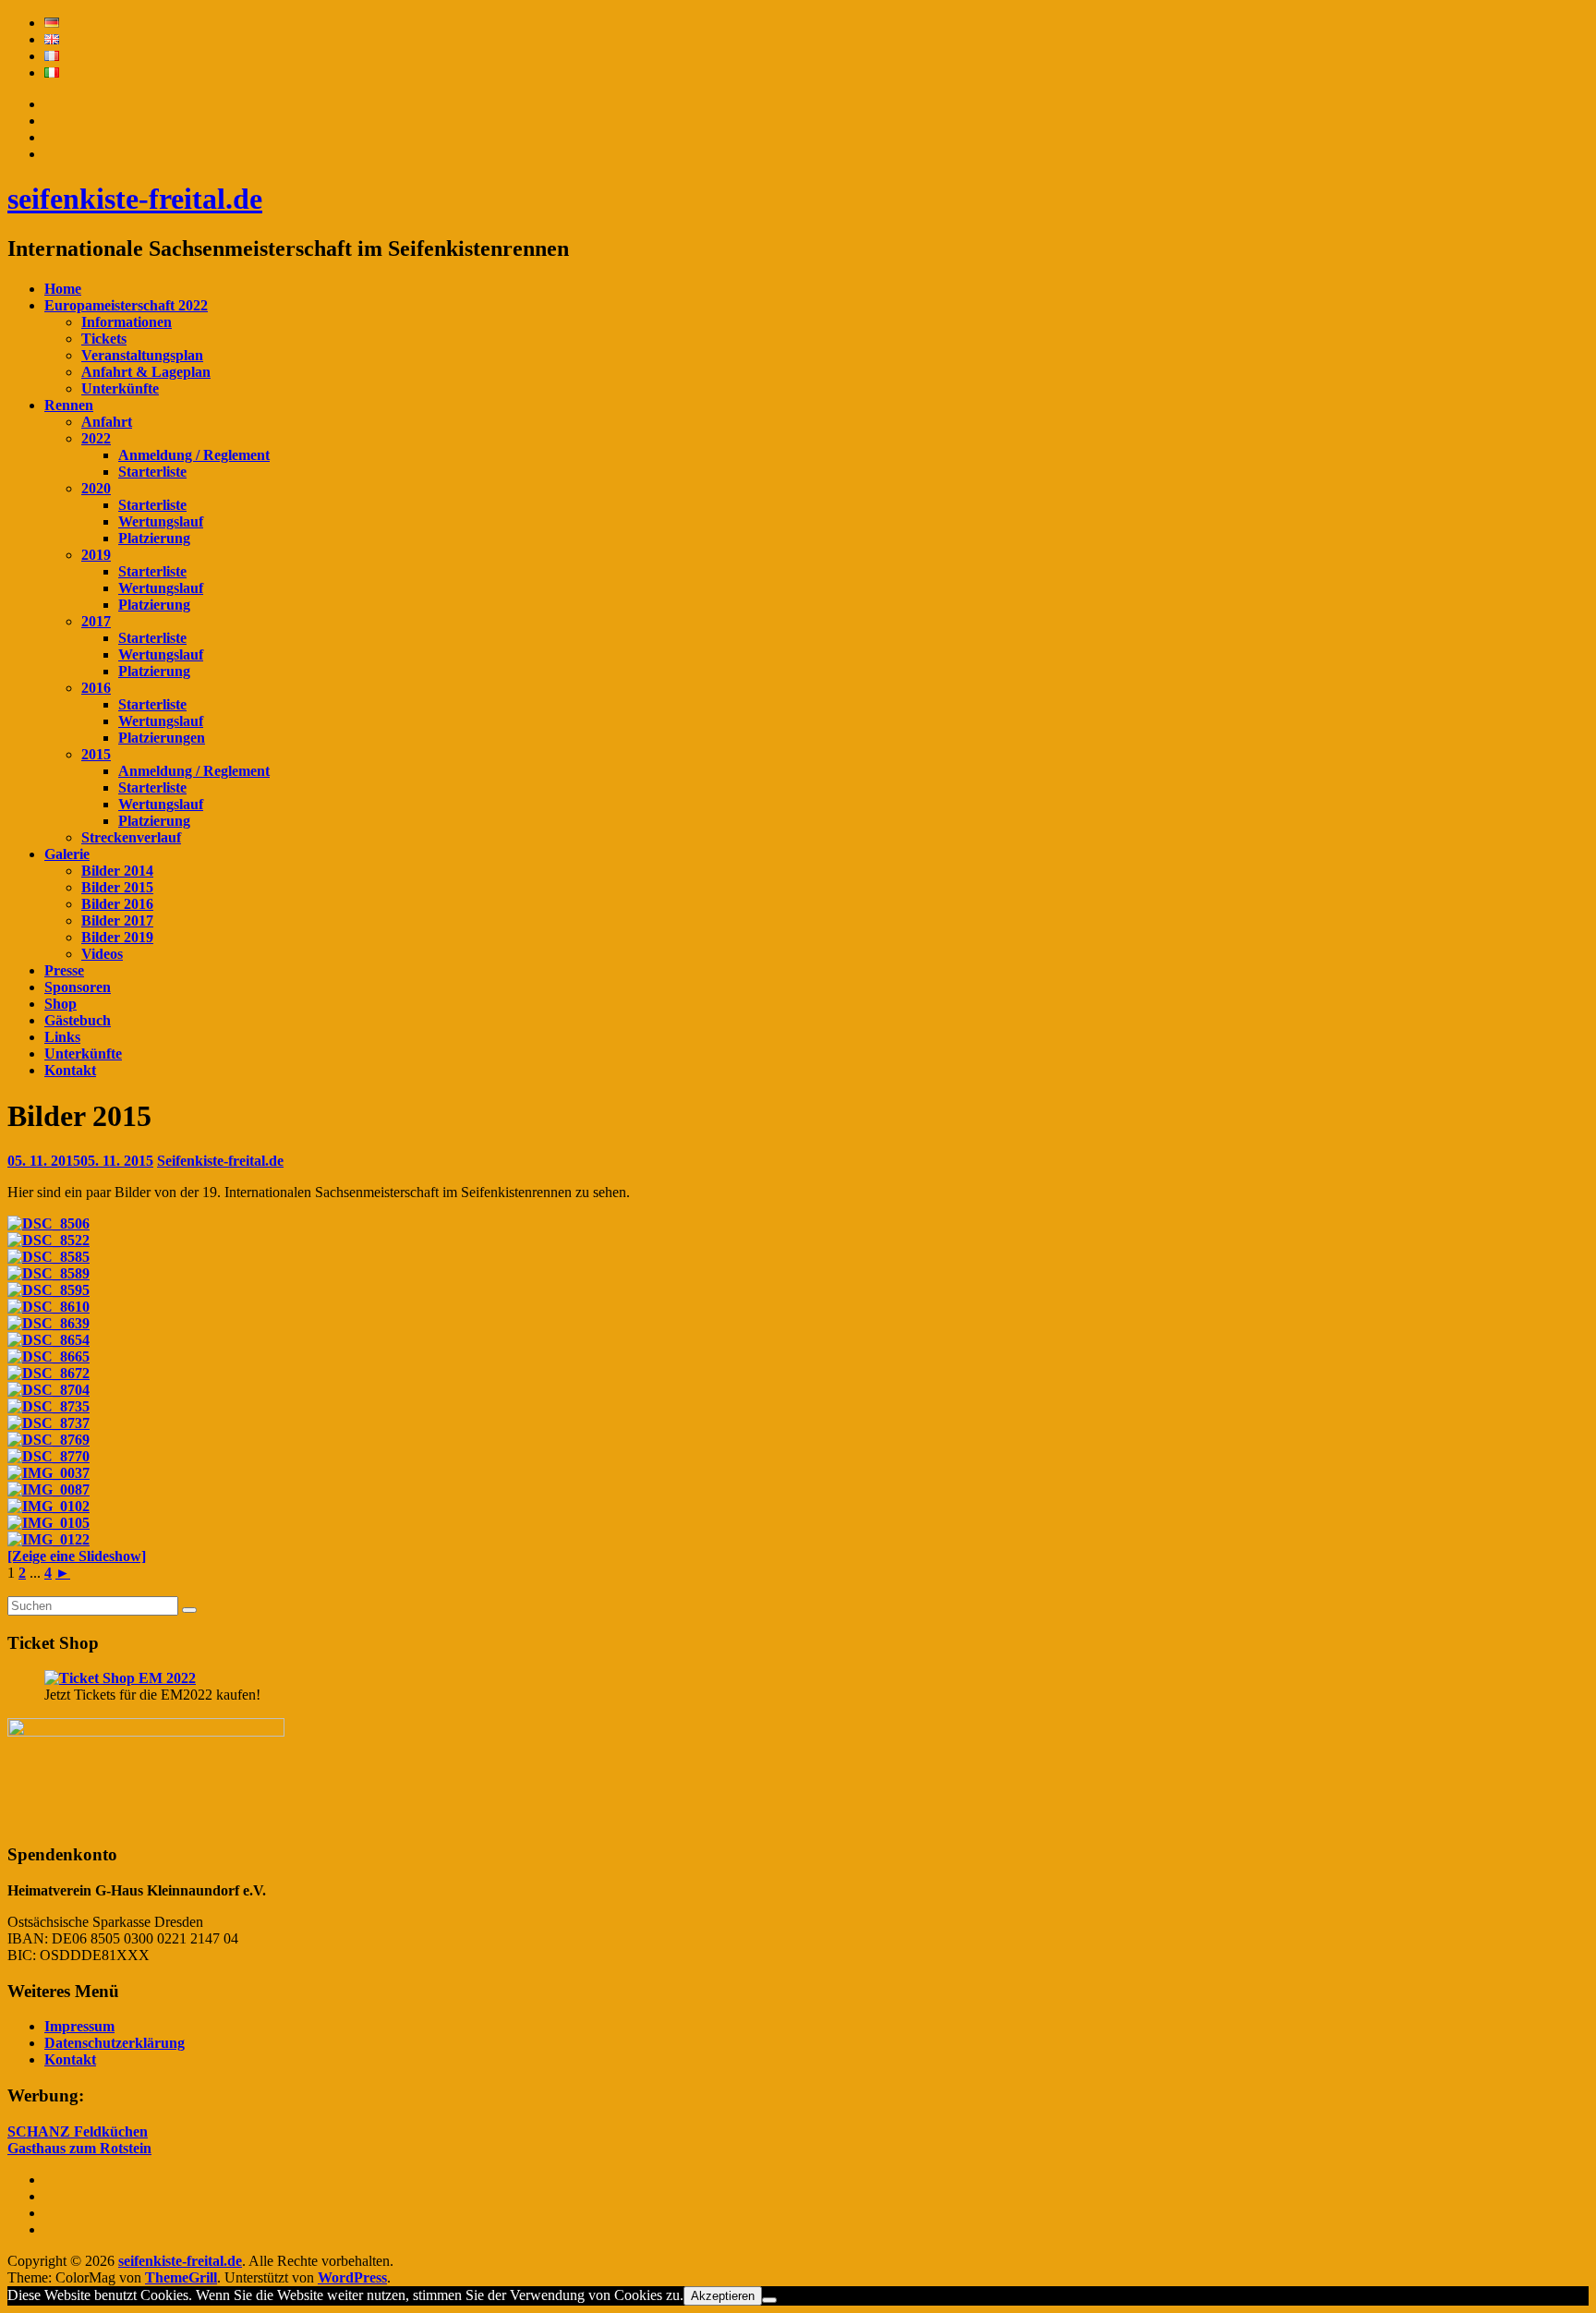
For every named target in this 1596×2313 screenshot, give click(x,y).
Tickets (104, 339)
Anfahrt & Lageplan (146, 372)
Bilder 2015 (117, 887)
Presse (64, 970)
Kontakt (70, 1070)
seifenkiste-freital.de (135, 199)
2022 (96, 438)
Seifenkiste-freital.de (220, 1161)
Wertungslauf (161, 521)
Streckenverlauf (131, 837)
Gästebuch (78, 1020)
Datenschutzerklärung (115, 2043)
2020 (96, 488)
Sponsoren (78, 987)
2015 (96, 754)
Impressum (79, 2026)
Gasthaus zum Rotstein (79, 2148)
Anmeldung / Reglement (194, 455)
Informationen (127, 322)
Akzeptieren (723, 2296)
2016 (96, 688)
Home (63, 289)
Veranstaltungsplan (142, 355)
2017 (96, 621)
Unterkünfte (120, 388)
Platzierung (154, 538)
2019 (96, 555)
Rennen (69, 405)
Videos (102, 954)
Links (62, 1037)
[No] (769, 2300)
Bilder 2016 (117, 904)
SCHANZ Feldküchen (78, 2131)
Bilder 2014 (117, 871)
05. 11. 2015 (80, 1161)
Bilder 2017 (117, 920)
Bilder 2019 (117, 937)
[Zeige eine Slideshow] (77, 1556)
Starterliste (152, 472)
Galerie (67, 854)
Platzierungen (162, 738)
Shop (60, 1004)
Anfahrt (107, 422)
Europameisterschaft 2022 (126, 305)
